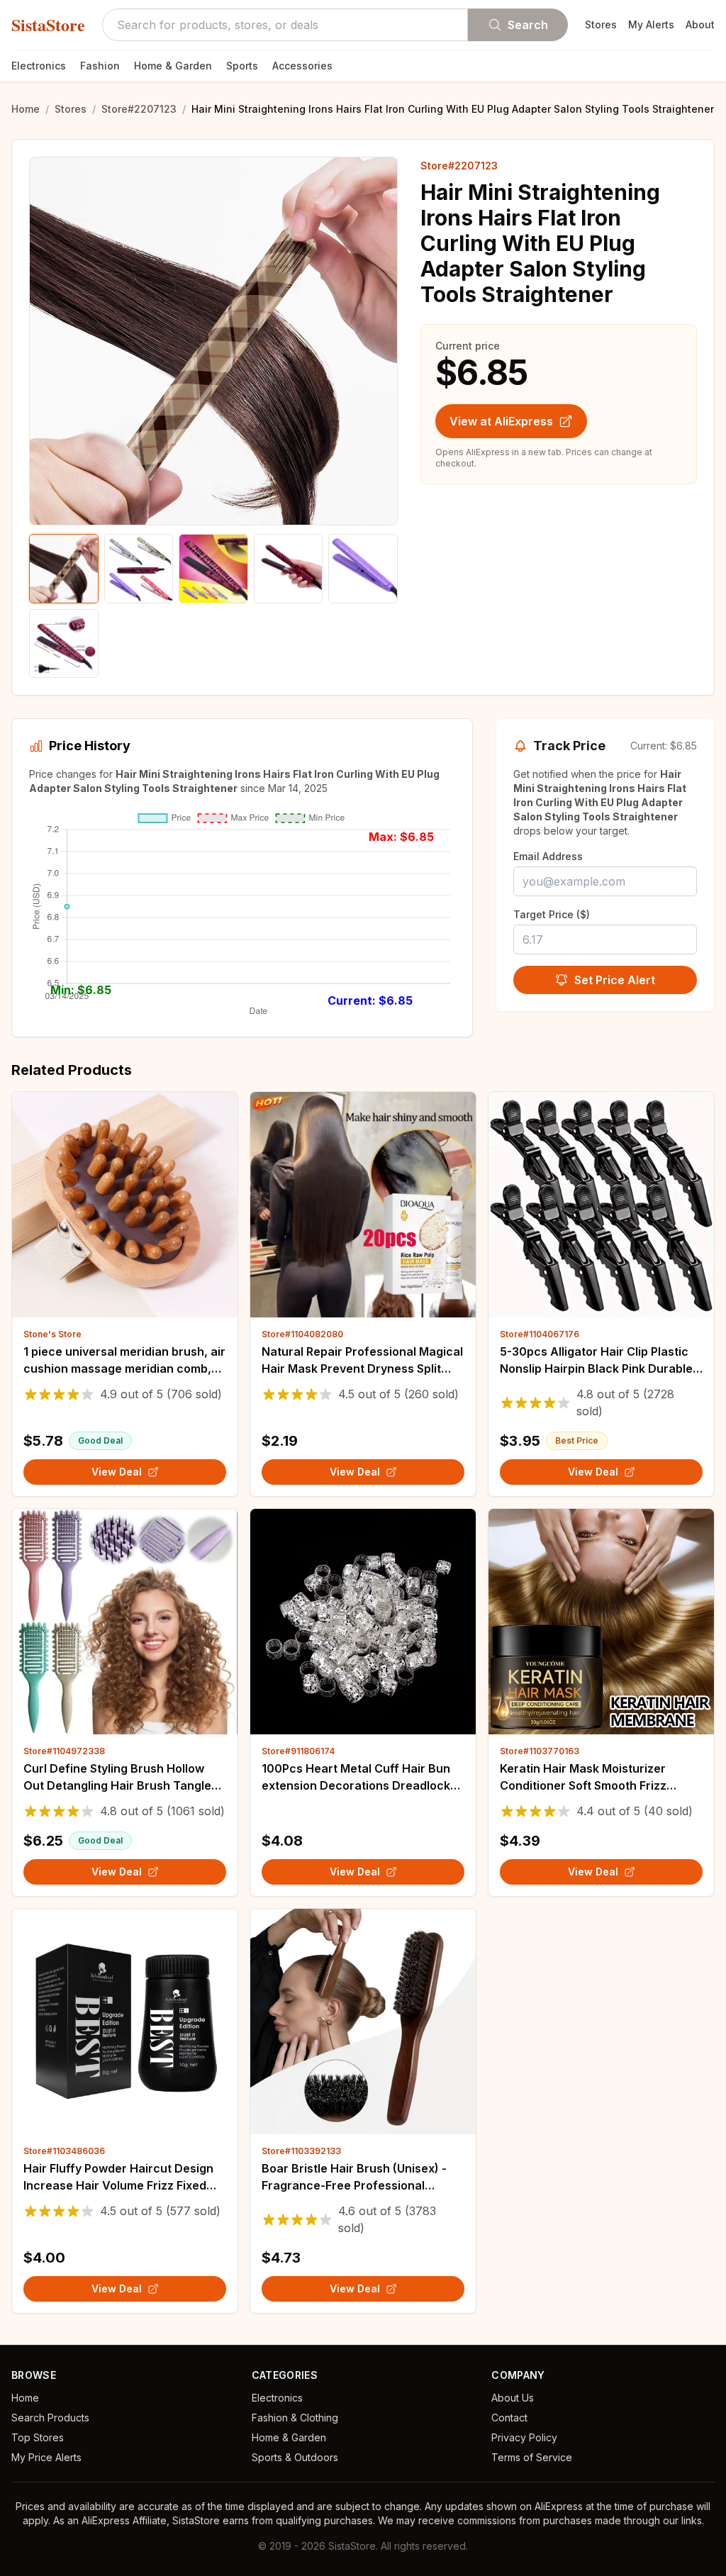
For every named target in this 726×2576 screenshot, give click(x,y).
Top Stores (38, 2437)
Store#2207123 (139, 109)
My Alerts (651, 24)
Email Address (548, 856)
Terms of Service (532, 2457)
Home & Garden (173, 66)
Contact (509, 2418)
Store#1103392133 (301, 2151)
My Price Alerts (46, 2457)
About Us (513, 2398)
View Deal (117, 1472)
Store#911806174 (298, 1751)
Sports (242, 66)
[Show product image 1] (64, 569)
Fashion (100, 66)
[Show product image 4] (289, 569)
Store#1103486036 (64, 2151)
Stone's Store (52, 1334)
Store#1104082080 (302, 1334)
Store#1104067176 (540, 1334)
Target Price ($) (552, 914)
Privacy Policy (524, 2437)
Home (26, 109)
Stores (601, 24)
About (700, 24)
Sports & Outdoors (295, 2457)
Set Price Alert (615, 980)
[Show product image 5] (363, 569)
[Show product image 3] (213, 569)
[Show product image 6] (64, 644)
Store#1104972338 (64, 1751)
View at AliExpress (501, 421)
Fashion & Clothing (295, 2418)
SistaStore (48, 25)
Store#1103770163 (540, 1751)
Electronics (39, 66)
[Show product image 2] (139, 569)
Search (528, 25)
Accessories (302, 66)
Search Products (50, 2418)
